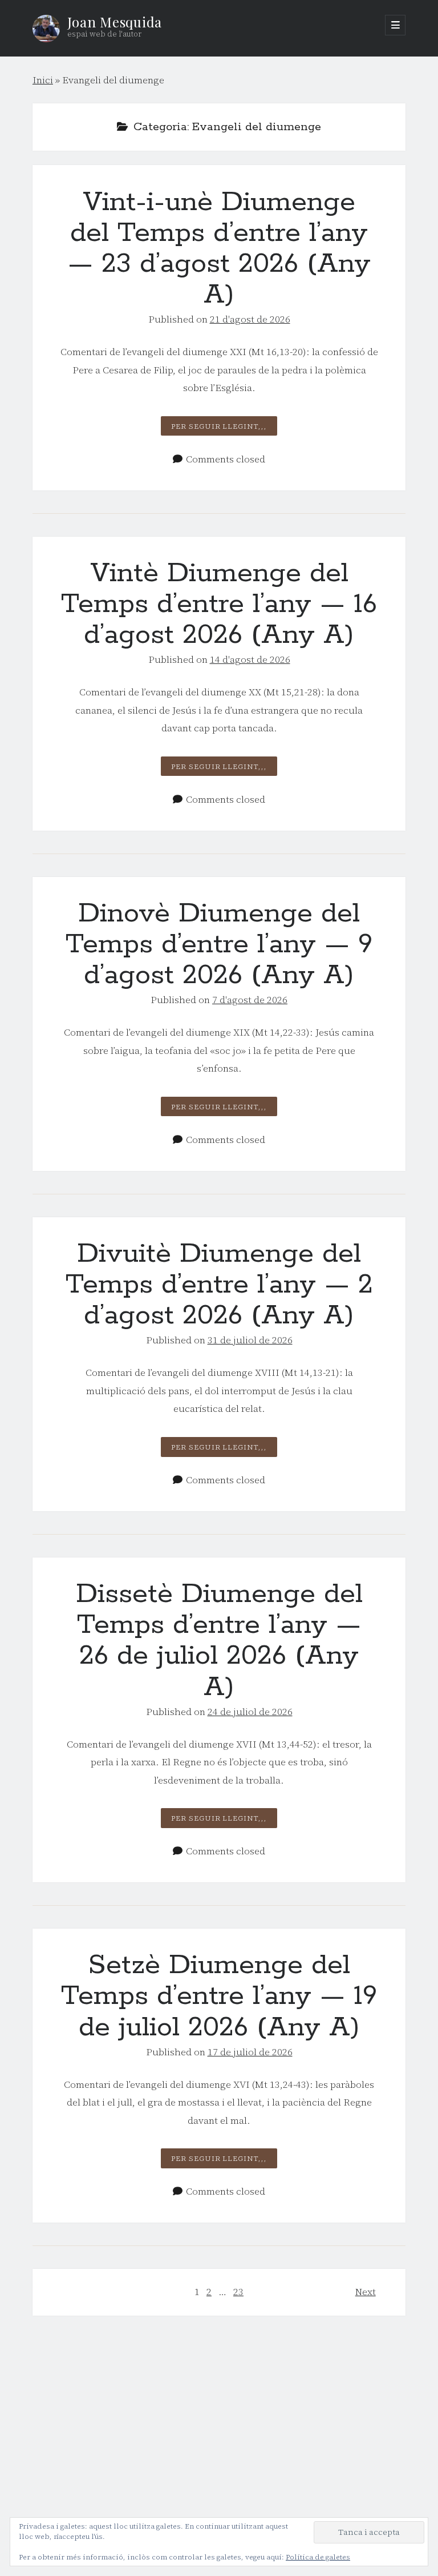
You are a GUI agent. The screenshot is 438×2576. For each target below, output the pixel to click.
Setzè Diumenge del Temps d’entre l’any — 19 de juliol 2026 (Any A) (219, 1996)
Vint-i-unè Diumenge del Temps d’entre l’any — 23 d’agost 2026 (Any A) (219, 249)
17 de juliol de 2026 (250, 2052)
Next (366, 2292)
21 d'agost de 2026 (250, 319)
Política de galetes (318, 2557)
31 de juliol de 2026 (250, 1340)
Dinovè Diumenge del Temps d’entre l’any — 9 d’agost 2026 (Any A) (219, 945)
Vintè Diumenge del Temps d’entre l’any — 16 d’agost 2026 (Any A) (219, 604)
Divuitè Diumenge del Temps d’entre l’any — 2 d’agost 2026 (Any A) (219, 1285)
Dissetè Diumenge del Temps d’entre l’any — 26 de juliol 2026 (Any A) (219, 1641)
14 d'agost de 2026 (250, 659)
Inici (43, 80)
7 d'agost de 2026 (250, 1000)
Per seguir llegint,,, (224, 428)
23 (238, 2292)
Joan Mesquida (115, 22)
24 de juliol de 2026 (250, 1712)
